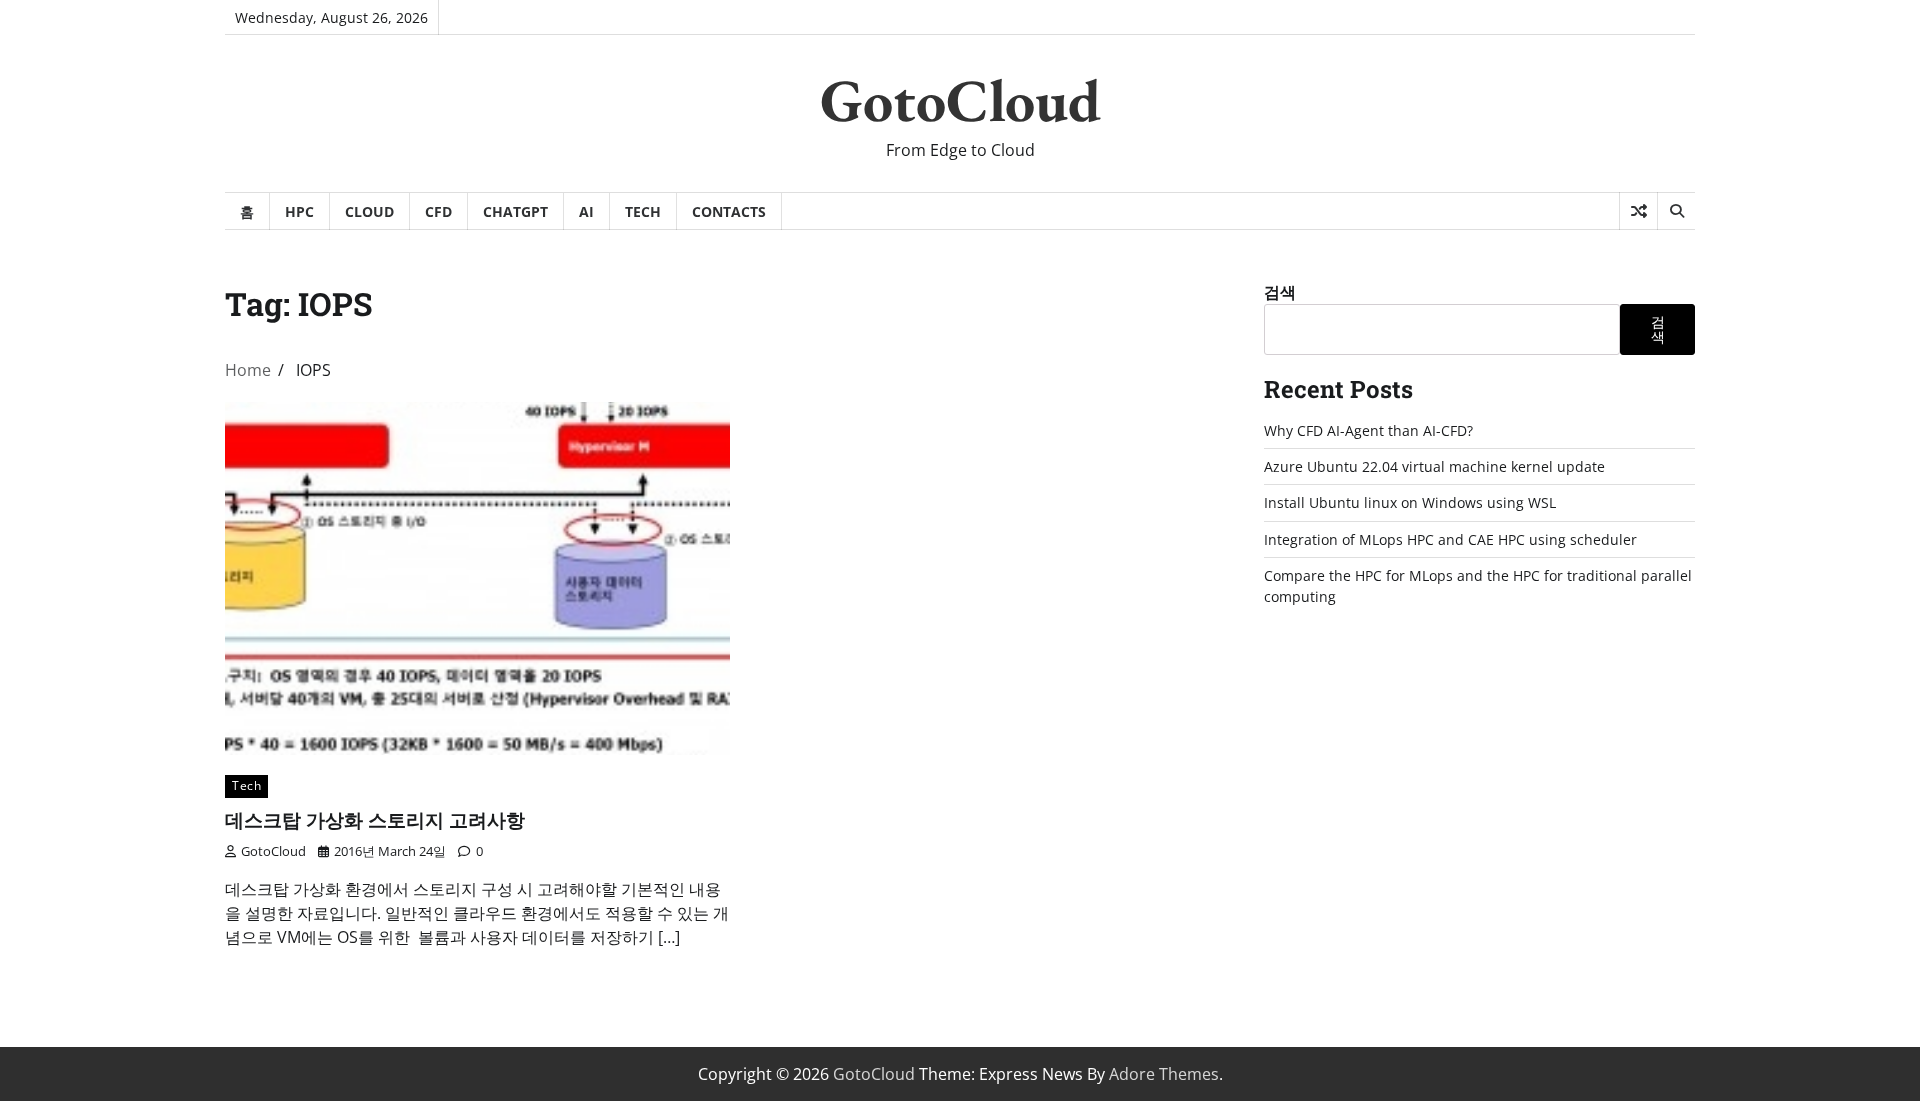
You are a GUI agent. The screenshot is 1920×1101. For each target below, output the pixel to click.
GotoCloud (960, 100)
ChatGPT (515, 211)
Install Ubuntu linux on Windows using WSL (1410, 502)
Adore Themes (1164, 1074)
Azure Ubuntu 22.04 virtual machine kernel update (1434, 466)
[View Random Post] (1638, 211)
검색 (1280, 292)
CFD (438, 211)
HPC (299, 211)
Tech (643, 211)
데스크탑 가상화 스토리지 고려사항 (375, 819)
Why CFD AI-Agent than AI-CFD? (1368, 430)
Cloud (369, 211)
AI (586, 211)
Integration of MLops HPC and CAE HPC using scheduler (1450, 539)
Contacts (729, 211)
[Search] (1676, 211)
